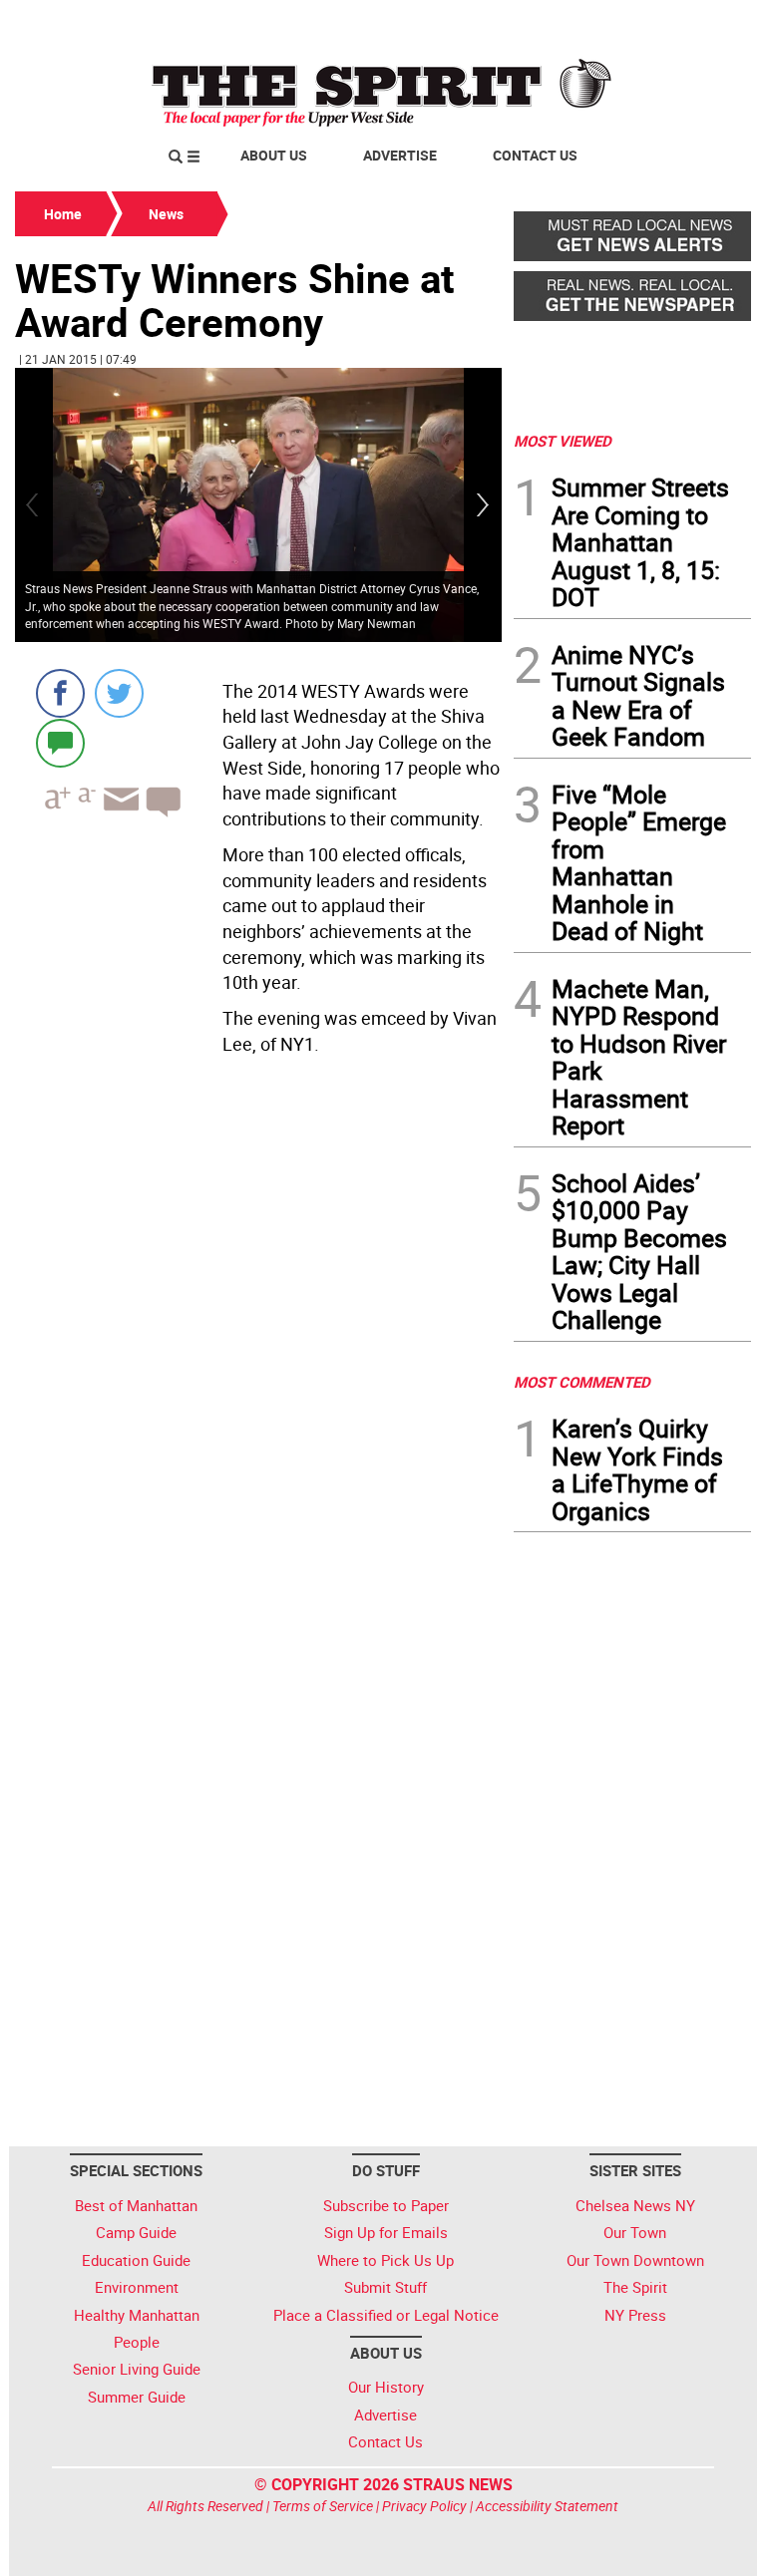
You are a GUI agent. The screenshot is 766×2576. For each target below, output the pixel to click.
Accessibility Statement (547, 2506)
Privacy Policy (424, 2506)
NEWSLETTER (590, 23)
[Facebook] (60, 693)
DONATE (703, 23)
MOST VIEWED (563, 441)
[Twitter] (119, 693)
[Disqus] (258, 1336)
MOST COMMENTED (582, 1382)
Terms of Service (323, 2506)
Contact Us (535, 155)
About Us (274, 155)
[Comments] (60, 742)
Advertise (400, 155)
